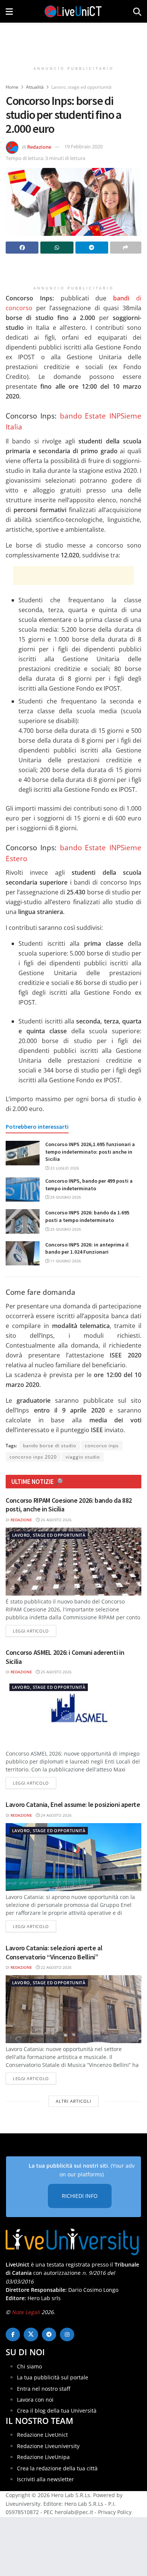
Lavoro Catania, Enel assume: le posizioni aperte (73, 1804)
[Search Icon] (137, 11)
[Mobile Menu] (9, 11)
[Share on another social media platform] (126, 248)
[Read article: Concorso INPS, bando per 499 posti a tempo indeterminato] (23, 1190)
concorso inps (102, 1446)
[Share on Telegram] (92, 248)
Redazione (39, 146)
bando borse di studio (50, 1446)
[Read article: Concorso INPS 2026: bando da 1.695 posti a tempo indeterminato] (23, 1221)
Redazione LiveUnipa (43, 2457)
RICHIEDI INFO (80, 2196)
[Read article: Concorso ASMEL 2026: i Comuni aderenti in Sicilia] (73, 1714)
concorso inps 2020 (33, 1457)
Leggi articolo (34, 1631)
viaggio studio (83, 1457)
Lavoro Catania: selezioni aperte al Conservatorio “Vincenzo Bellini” (54, 1952)
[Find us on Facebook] (13, 2334)
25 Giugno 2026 (65, 1229)
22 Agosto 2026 (56, 1967)
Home (12, 87)
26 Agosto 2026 (56, 1520)
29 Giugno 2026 (65, 1197)
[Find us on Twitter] (31, 2334)
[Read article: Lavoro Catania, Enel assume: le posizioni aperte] (73, 1857)
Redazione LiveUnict (42, 2435)
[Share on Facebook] (22, 248)
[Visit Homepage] (73, 11)
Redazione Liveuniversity (48, 2446)
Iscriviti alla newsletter (45, 2479)
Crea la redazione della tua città (57, 2468)
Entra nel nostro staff (44, 2389)
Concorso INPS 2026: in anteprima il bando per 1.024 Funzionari (87, 1248)
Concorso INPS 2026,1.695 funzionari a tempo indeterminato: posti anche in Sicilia (90, 1152)
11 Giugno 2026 (65, 1261)
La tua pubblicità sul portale (53, 2377)
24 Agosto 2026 (56, 1815)
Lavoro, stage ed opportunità (81, 87)
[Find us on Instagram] (67, 2334)
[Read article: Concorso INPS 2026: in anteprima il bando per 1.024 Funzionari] (23, 1253)
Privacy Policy (115, 2512)
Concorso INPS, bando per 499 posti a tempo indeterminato (89, 1185)
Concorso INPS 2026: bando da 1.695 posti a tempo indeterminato (87, 1216)
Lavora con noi (35, 2400)
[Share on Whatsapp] (57, 248)
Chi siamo (29, 2366)
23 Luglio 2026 (64, 1168)
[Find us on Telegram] (49, 2334)
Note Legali (26, 2312)
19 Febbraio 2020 (83, 146)
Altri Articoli (73, 2101)
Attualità (35, 87)
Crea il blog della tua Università (57, 2411)
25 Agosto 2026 (56, 1672)
